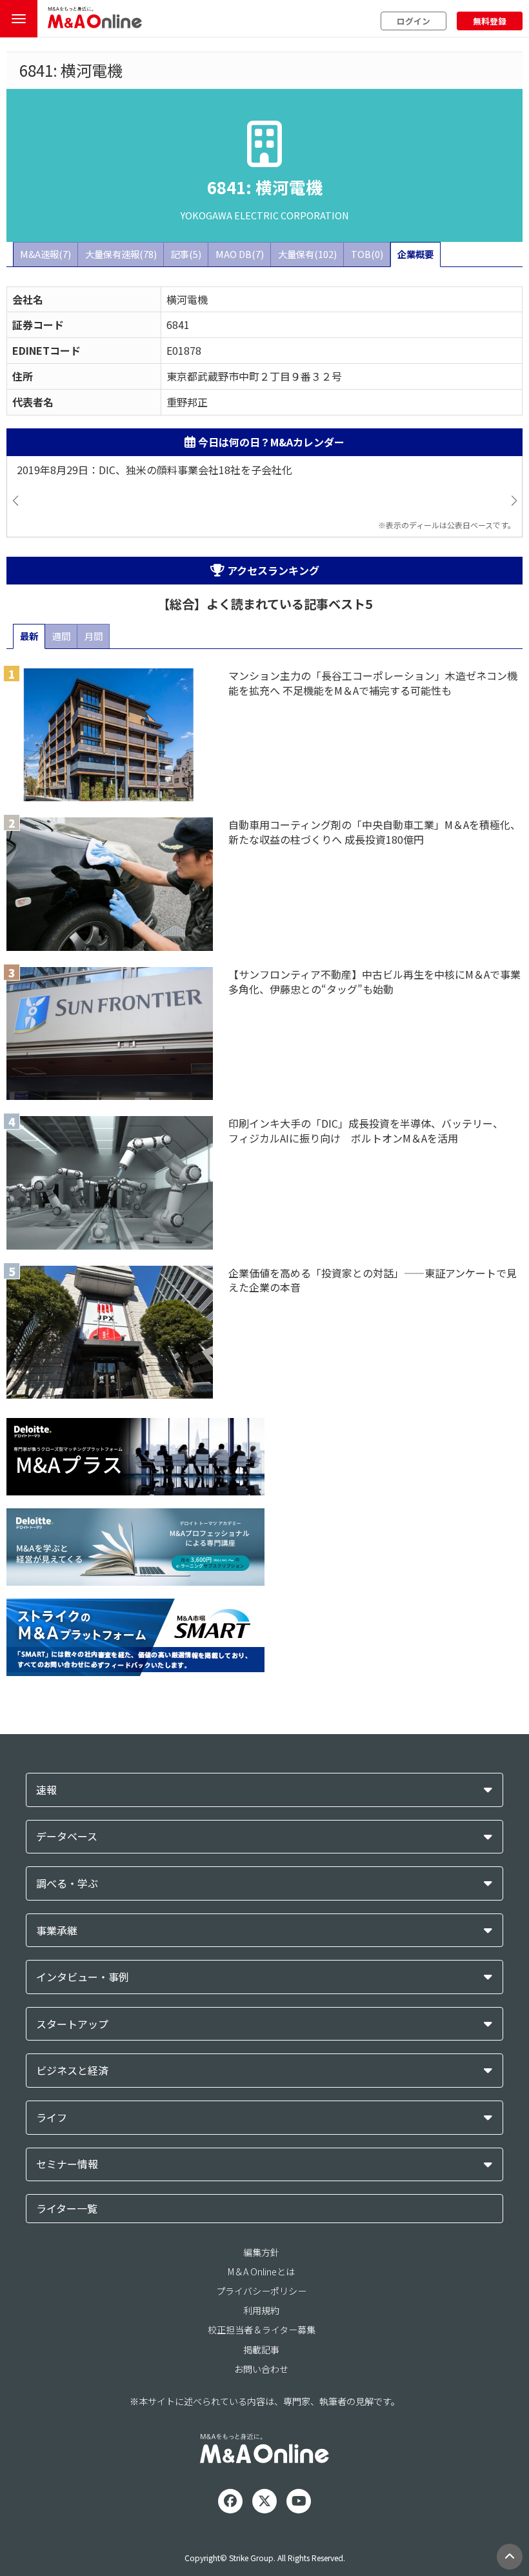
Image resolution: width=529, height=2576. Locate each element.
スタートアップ (72, 2024)
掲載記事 (261, 2350)
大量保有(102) (307, 254)
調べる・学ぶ (67, 1883)
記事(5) (186, 254)
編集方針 (261, 2252)
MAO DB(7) (240, 254)
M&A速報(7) (45, 254)
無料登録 (490, 21)
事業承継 (57, 1931)
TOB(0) (367, 254)
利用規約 (261, 2310)
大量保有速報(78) (121, 254)
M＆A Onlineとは (261, 2271)
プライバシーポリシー (261, 2291)
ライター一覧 (67, 2208)
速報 (46, 1790)
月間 (94, 636)
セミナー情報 (67, 2164)
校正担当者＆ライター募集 (262, 2330)
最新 (29, 636)
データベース (67, 1836)
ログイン (414, 21)
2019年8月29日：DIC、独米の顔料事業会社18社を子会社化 (155, 470)
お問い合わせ (261, 2369)
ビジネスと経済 (72, 2071)
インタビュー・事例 (83, 1977)
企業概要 (415, 254)
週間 (61, 636)
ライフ (52, 2118)
